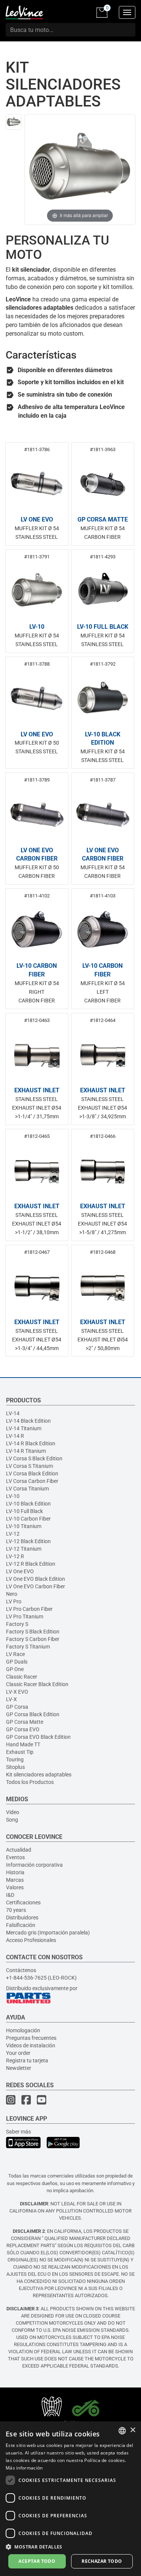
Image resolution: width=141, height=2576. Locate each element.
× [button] (133, 2430)
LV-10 (13, 1496)
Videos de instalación (31, 2045)
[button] (70, 2546)
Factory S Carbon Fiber (33, 1639)
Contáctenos (21, 1970)
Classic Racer (22, 1677)
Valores (15, 1887)
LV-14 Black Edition (28, 1421)
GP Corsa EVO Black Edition (38, 1737)
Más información (24, 2468)
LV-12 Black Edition (28, 1541)
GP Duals (17, 1662)
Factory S (17, 1624)
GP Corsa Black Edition (33, 1714)
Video (13, 1812)
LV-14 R (15, 1436)
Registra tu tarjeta (27, 2060)
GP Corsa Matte (25, 1722)
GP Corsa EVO (23, 1729)
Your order (18, 2053)
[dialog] (70, 2499)
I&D (10, 1895)
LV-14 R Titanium (26, 1451)
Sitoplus (15, 1767)
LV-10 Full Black (24, 1511)
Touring (15, 1759)
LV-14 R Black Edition (31, 1443)
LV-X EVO (17, 1692)
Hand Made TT (23, 1744)
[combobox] (122, 2431)
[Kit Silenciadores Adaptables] (14, 122)
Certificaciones (23, 1902)
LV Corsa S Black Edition (34, 1458)
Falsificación (21, 1925)
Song (12, 1820)
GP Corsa (17, 1707)
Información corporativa (34, 1865)
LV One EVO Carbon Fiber (36, 1586)
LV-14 (13, 1413)
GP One (15, 1669)
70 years (16, 1910)
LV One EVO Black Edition (36, 1579)
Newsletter (19, 2068)
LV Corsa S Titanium (30, 1466)
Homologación (23, 2030)
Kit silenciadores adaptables (39, 1775)
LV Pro (14, 1601)
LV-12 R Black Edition (31, 1564)
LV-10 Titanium (24, 1526)
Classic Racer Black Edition (37, 1684)
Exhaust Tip (20, 1752)
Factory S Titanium (28, 1647)
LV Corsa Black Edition (32, 1474)
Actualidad (19, 1850)
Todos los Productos (30, 1782)
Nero (12, 1594)
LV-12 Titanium (24, 1549)
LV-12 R (15, 1556)
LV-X (11, 1699)
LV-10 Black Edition (28, 1504)
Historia (15, 1872)
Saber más (18, 2132)
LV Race (15, 1654)
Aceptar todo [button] (37, 2561)
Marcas (15, 1880)
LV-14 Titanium (24, 1428)
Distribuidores (22, 1918)
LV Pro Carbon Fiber (29, 1609)
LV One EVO (20, 1571)
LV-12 (13, 1534)
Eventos (15, 1857)
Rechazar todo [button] (102, 2561)
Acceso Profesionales (31, 1940)
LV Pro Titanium (25, 1616)
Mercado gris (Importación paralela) (48, 1933)
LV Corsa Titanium (27, 1489)
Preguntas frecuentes (31, 2038)
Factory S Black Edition (33, 1632)
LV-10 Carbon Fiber (28, 1519)
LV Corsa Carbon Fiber (32, 1481)
